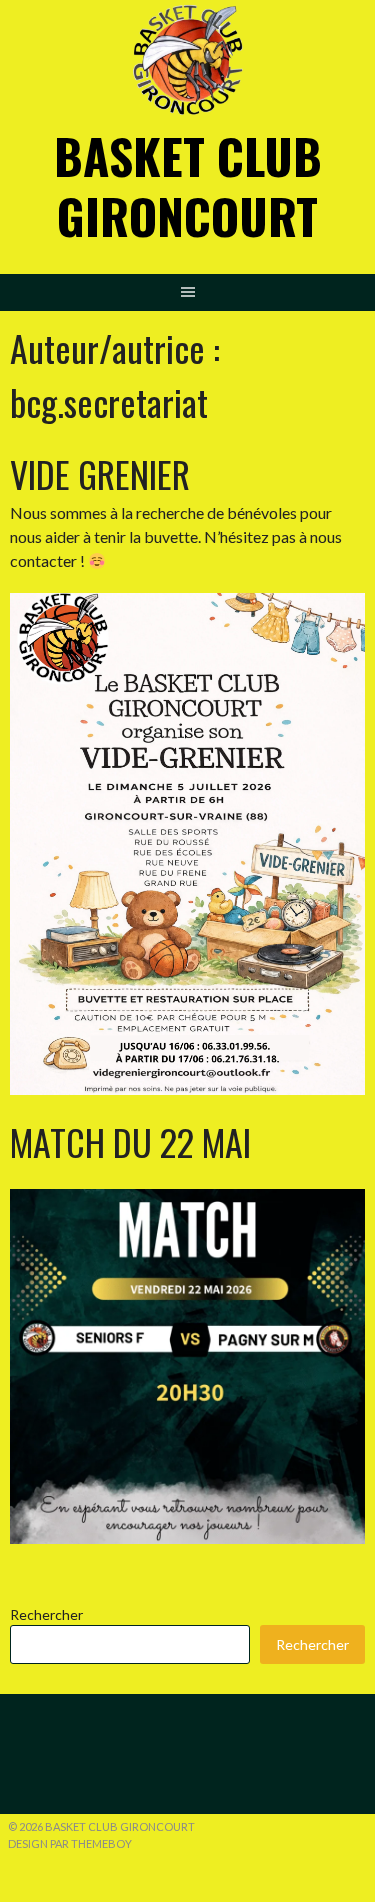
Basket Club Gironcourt (188, 185)
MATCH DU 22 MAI (130, 1141)
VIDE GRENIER (100, 473)
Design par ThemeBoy (70, 1843)
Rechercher (46, 1614)
